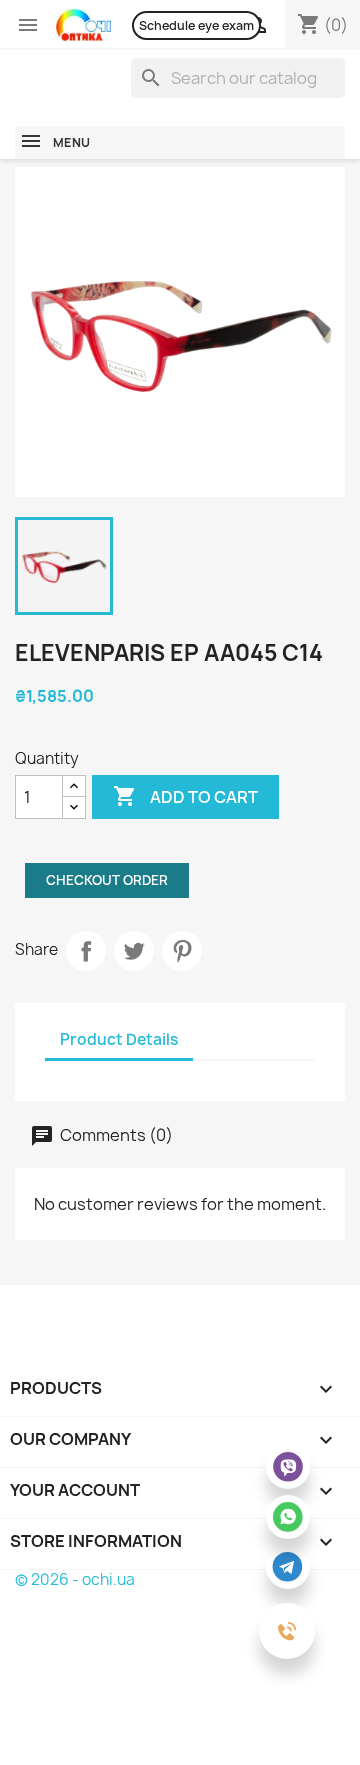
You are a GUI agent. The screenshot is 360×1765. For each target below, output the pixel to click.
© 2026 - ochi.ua (75, 1579)
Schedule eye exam (196, 25)
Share (86, 951)
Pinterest (182, 951)
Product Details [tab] (119, 1039)
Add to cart (185, 796)
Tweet (134, 951)
